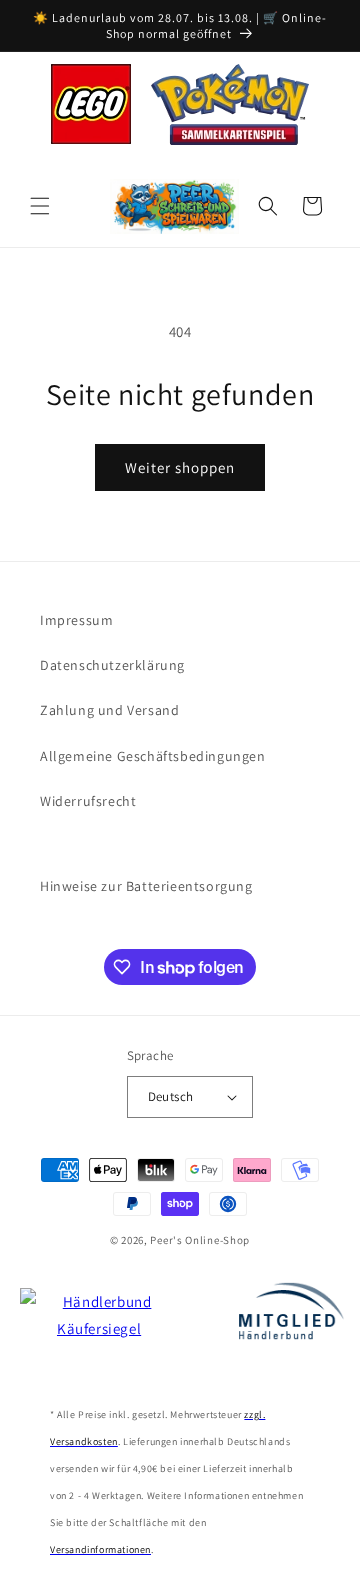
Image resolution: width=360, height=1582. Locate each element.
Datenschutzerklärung (112, 665)
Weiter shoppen (180, 467)
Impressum (76, 620)
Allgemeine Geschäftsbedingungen (153, 756)
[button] (40, 206)
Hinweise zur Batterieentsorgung (146, 886)
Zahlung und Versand (109, 710)
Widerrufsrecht (88, 801)
